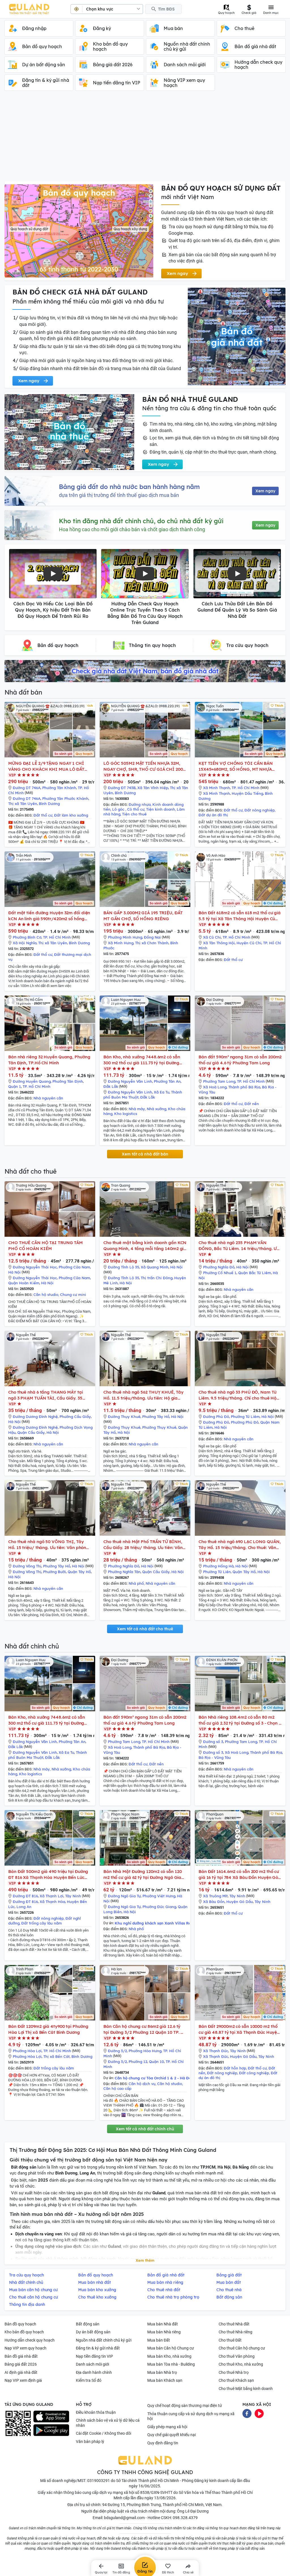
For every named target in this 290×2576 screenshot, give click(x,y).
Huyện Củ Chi (249, 943)
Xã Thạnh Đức (216, 2051)
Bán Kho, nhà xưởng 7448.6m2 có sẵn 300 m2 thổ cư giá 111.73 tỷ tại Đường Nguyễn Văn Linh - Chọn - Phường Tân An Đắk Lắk (142, 1060)
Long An (24, 1907)
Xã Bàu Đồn (214, 1902)
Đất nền (252, 1104)
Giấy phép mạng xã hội (167, 2427)
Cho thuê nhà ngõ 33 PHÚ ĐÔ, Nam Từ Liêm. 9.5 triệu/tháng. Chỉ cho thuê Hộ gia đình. (237, 1395)
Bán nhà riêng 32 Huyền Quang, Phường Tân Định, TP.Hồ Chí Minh (49, 1060)
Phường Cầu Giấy (75, 1417)
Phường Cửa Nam (74, 1267)
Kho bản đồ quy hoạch (24, 2332)
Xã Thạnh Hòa (52, 1902)
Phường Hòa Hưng (145, 2051)
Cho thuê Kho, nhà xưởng (241, 2364)
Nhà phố (136, 1583)
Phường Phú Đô (245, 1422)
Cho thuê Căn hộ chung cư (242, 2348)
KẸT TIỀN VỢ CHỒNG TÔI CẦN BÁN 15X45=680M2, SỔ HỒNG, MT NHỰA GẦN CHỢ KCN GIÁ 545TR (236, 766)
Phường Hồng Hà (218, 1566)
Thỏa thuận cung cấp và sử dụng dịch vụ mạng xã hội (191, 2416)
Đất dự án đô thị (213, 815)
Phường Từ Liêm (245, 1417)
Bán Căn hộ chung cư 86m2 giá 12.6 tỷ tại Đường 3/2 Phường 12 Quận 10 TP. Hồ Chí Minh (145, 2029)
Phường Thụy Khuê (159, 1427)
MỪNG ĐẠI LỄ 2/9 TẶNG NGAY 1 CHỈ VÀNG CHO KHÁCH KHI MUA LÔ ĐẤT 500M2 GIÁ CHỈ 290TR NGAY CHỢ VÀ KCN (46, 766)
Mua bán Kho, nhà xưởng (169, 2356)
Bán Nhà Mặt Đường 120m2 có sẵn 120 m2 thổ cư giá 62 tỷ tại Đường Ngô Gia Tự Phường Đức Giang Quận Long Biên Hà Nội (143, 1875)
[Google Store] (51, 2430)
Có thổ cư (136, 809)
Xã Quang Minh (155, 1267)
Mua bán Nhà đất (163, 2324)
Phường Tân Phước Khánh (65, 798)
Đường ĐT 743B (122, 788)
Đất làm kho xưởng (71, 815)
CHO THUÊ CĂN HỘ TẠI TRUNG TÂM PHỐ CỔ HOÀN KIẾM (45, 1246)
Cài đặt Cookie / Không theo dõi (104, 2433)
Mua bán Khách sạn (165, 2380)
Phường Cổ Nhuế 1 (220, 1273)
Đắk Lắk (111, 1086)
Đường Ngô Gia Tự (124, 1896)
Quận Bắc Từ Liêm (255, 1273)
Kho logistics (126, 1114)
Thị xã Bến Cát (56, 2056)
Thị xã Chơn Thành (152, 943)
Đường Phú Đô (216, 1417)
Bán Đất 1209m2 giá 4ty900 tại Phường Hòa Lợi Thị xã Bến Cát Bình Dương (48, 2029)
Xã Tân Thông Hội (219, 943)
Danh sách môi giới (92, 2364)
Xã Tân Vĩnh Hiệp (153, 788)
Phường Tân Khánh (59, 788)
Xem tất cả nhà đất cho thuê (145, 1629)
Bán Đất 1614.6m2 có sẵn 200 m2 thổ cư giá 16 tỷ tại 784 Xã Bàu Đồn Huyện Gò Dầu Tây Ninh (239, 1875)
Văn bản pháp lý (90, 2442)
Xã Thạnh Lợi (52, 1896)
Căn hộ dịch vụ (142, 2084)
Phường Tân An (167, 1081)
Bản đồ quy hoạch (20, 2324)
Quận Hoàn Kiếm (24, 1283)
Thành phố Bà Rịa (244, 1087)
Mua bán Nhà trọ (162, 2372)
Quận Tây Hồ (79, 1572)
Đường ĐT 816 (25, 1896)
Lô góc (119, 809)
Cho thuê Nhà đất (234, 2324)
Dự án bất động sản (93, 2332)
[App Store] (51, 2417)
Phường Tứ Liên (217, 1572)
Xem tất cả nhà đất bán (145, 1154)
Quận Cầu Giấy (31, 1432)
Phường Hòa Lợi (27, 2051)
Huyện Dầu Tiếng (247, 793)
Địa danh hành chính (94, 2372)
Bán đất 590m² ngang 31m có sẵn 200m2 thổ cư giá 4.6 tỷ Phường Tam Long (240, 1060)
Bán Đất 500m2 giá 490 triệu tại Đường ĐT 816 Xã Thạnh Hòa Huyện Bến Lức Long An (48, 1875)
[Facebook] (247, 2413)
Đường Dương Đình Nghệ (35, 1417)
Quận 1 (15, 1086)
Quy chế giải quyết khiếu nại (171, 2435)
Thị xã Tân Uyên (23, 804)
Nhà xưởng (156, 1109)
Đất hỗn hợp (235, 2068)
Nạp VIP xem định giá (23, 2380)
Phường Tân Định (68, 1081)
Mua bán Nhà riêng (164, 2332)
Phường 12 (138, 2062)
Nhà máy (137, 1109)
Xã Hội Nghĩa (25, 943)
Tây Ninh (73, 1896)
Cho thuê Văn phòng (237, 2356)
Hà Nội (14, 1272)
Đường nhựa (140, 804)
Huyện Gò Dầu (240, 1902)
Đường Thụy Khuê (124, 1417)
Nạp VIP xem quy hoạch (25, 2348)
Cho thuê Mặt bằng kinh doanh (246, 2389)
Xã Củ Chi (212, 937)
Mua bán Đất (159, 2340)
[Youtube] (259, 2413)
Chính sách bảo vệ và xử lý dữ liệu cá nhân (108, 2423)
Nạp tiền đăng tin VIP (94, 2356)
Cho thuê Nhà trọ (234, 2372)
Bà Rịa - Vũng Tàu (215, 1757)
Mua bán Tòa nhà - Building (171, 2364)
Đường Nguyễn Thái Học (35, 1267)
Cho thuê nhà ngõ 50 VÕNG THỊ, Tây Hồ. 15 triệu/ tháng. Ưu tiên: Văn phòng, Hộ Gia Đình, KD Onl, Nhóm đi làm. (49, 1545)
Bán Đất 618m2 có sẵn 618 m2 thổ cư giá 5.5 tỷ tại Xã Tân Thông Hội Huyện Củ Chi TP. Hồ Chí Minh (240, 916)
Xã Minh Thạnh (217, 788)
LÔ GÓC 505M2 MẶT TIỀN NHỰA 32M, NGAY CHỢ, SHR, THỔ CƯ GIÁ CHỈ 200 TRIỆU (143, 766)
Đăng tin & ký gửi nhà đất (98, 2348)
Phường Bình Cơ (27, 937)
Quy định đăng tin (163, 2443)
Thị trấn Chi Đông (157, 1278)
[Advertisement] (145, 139)
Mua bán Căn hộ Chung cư (171, 2348)
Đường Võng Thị (27, 1566)
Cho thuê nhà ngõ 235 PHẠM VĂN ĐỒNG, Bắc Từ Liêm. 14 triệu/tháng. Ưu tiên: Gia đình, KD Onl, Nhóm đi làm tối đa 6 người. (239, 1246)
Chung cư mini (73, 1295)
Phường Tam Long (219, 1081)
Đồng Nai (152, 937)
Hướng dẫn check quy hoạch (30, 2340)
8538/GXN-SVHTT (156, 2492)
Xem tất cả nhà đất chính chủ (145, 2129)
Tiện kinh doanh (161, 809)
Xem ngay (265, 491)
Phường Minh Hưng (125, 937)
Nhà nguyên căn (48, 1098)
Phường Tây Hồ (156, 1417)
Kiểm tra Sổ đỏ (89, 2380)
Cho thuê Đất (230, 2340)
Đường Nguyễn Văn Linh (130, 1081)
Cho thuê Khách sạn (236, 2380)
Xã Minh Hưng (121, 943)
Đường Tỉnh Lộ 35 (123, 1267)
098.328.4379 (185, 2518)
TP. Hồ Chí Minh (246, 788)
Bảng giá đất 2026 (21, 2364)
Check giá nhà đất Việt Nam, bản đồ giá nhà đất (145, 671)
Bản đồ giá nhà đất (21, 2356)
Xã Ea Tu (162, 1092)
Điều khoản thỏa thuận (96, 2412)
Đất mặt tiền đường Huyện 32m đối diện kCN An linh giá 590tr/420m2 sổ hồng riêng (49, 916)
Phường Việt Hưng (159, 1896)
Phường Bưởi (55, 1572)
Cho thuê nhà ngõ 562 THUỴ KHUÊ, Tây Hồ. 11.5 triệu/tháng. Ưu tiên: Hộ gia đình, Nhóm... (143, 1395)
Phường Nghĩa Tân (124, 1572)
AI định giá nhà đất (21, 2372)
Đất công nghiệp (254, 2073)
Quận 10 (156, 2062)
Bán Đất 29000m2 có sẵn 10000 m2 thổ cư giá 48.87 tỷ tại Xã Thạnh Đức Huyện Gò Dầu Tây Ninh (239, 2029)
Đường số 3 (213, 1742)
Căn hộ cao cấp (117, 2088)
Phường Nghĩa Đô (219, 1267)
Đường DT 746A (27, 788)
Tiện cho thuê (134, 814)
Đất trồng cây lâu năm (41, 1923)
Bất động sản (88, 2324)
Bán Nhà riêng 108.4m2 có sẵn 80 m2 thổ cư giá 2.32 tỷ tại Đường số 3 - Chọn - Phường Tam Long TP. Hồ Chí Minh (239, 1720)
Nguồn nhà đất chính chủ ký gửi (104, 2340)
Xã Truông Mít (215, 1896)
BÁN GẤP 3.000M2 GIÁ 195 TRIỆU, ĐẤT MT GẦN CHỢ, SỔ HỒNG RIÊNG (143, 916)
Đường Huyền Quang (32, 1081)
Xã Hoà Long (215, 1087)
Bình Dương (49, 804)
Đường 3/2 (117, 2051)
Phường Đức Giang (159, 1907)
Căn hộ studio (46, 1295)
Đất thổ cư (43, 815)
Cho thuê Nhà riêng (235, 2332)
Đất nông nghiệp (260, 810)
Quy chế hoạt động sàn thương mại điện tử (185, 2406)
